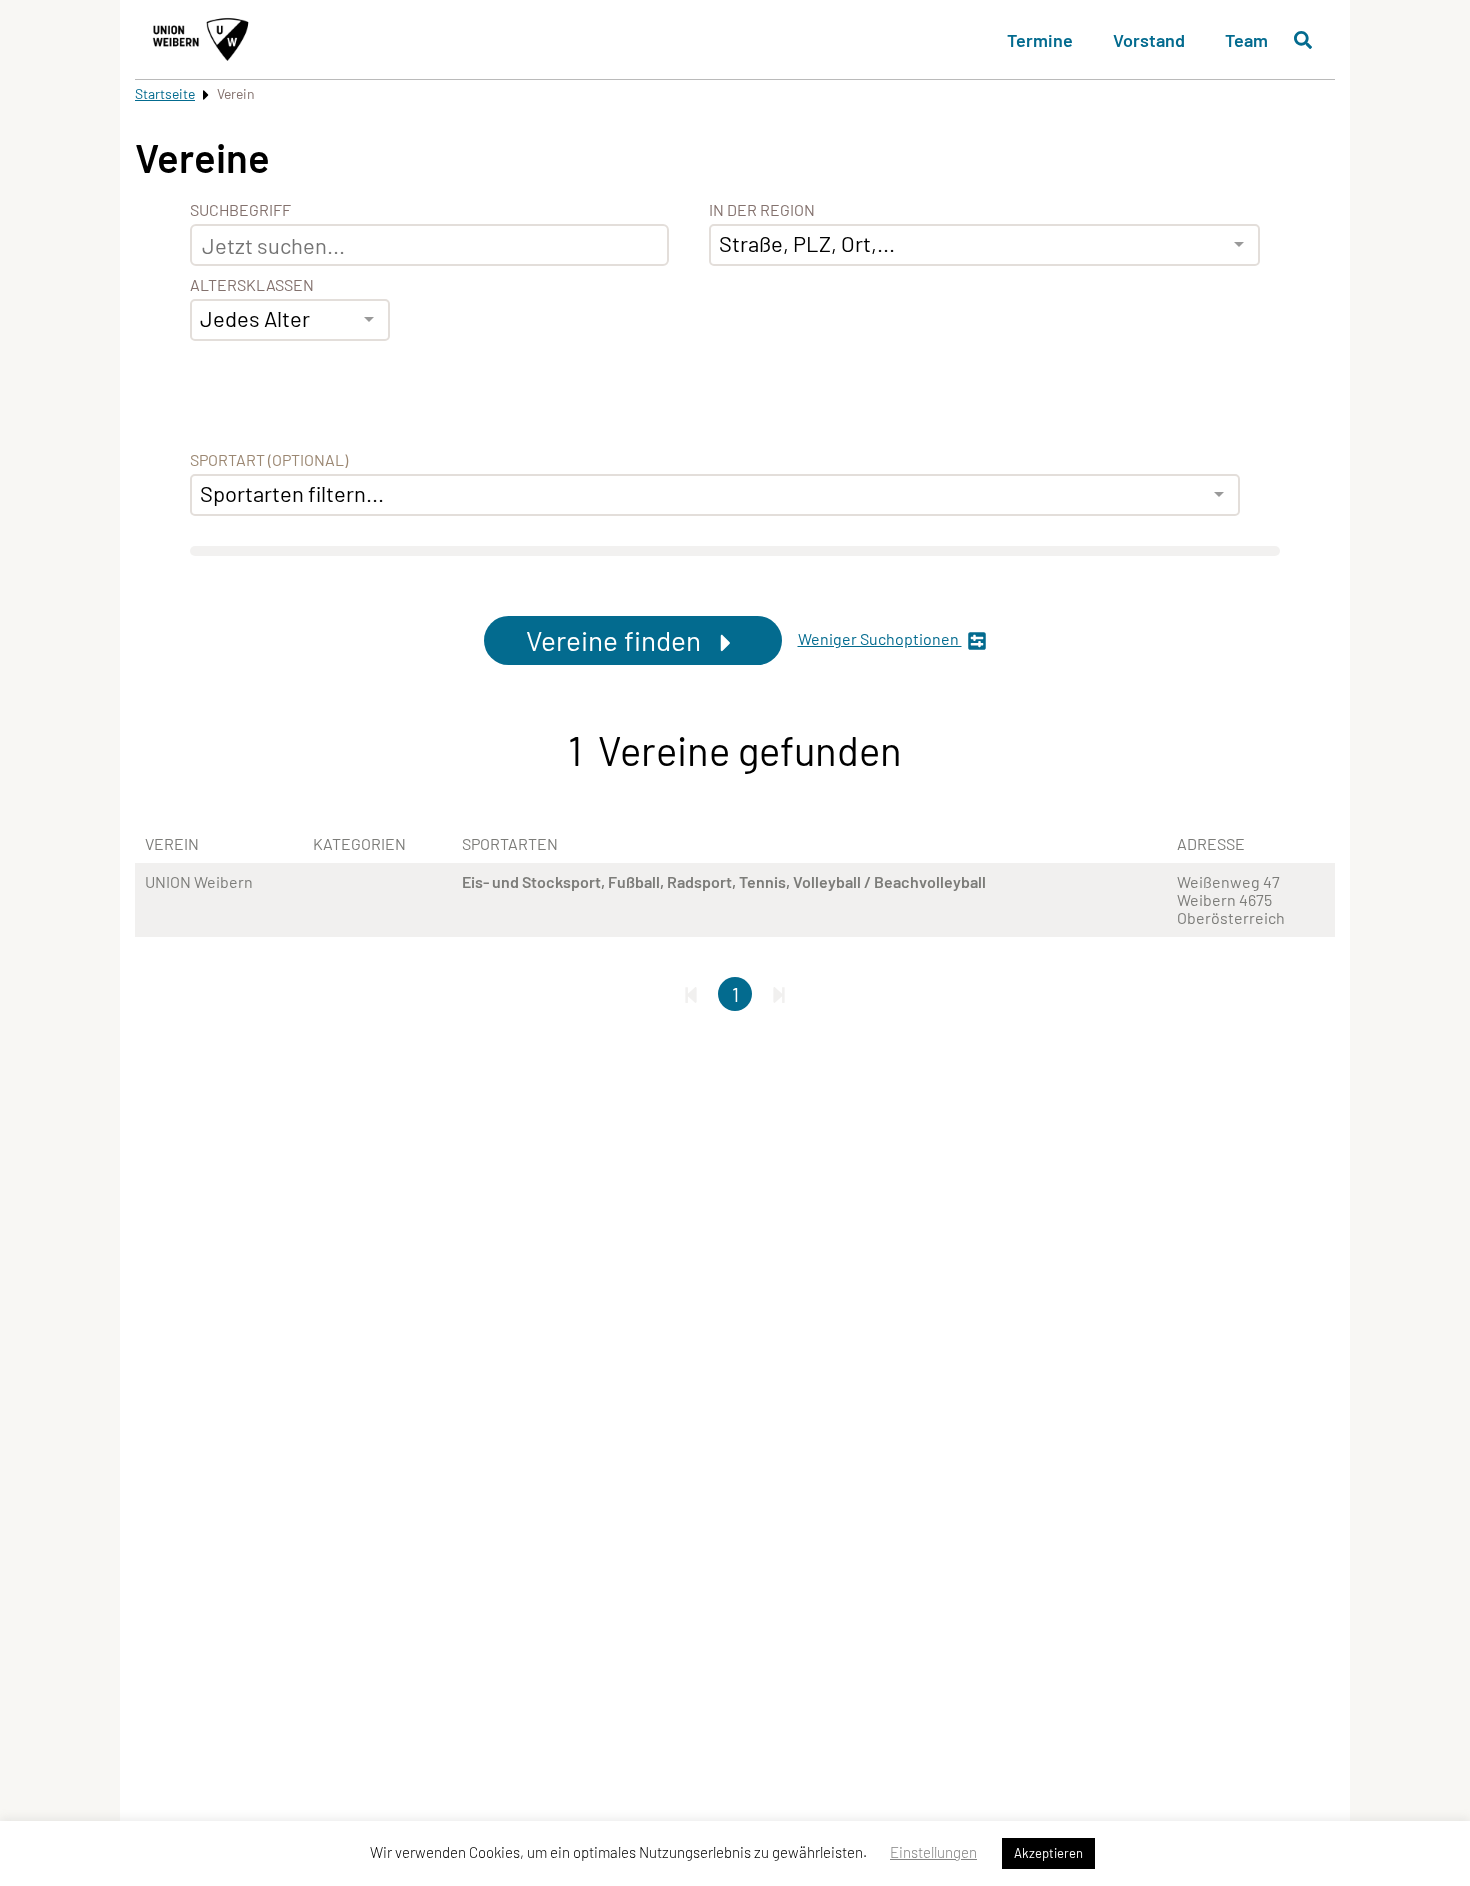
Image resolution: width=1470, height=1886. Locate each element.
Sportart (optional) (269, 460)
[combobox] (290, 320)
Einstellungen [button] (933, 1852)
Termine (1040, 40)
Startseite (165, 93)
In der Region (762, 210)
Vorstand (1149, 40)
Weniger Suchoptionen (880, 639)
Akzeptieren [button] (1048, 1853)
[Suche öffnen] (1303, 40)
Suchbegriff (240, 210)
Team (1246, 40)
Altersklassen (252, 285)
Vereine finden (616, 640)
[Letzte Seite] (779, 994)
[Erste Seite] (691, 994)
